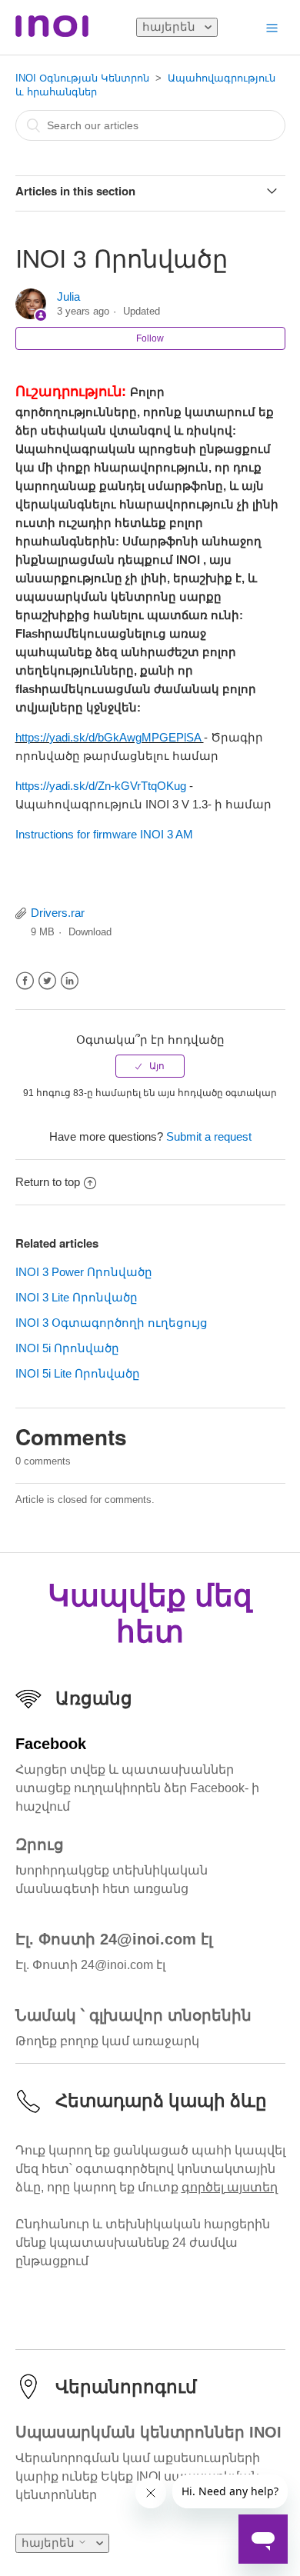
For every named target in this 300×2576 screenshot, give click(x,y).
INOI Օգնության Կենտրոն (82, 78)
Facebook (25, 981)
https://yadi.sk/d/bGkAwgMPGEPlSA (110, 738)
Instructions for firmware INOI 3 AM (104, 834)
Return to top (48, 1182)
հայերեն (170, 27)
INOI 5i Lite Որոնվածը (78, 1373)
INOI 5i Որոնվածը (67, 1348)
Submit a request (209, 1136)
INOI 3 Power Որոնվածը (84, 1272)
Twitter (47, 981)
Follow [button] (150, 338)
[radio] (150, 1066)
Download (90, 932)
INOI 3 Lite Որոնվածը (77, 1297)
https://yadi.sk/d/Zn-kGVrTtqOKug (102, 786)
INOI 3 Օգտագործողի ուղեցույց (112, 1323)
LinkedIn (70, 981)
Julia (68, 297)
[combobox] (150, 125)
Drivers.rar (58, 913)
